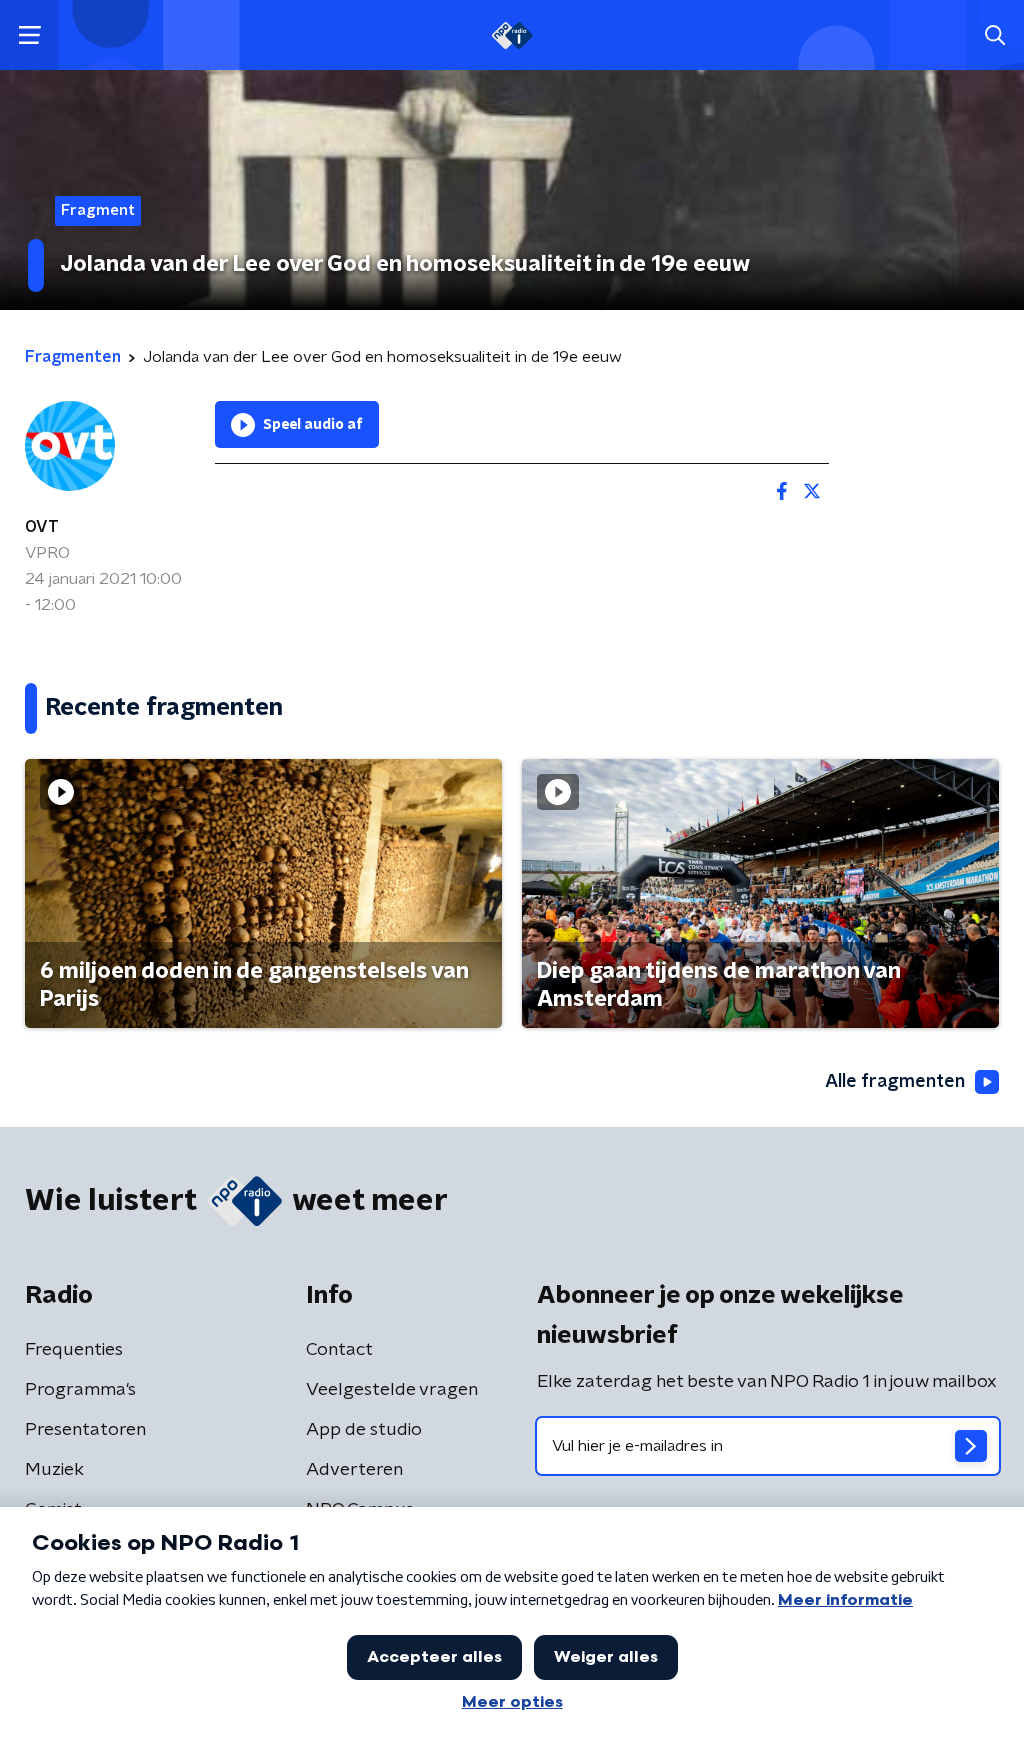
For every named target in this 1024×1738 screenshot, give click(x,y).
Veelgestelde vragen (392, 1390)
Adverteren (354, 1470)
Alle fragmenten (895, 1082)
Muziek (54, 1470)
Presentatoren (85, 1430)
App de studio (364, 1430)
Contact (339, 1350)
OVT (42, 527)
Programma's (80, 1390)
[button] (29, 35)
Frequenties (74, 1350)
